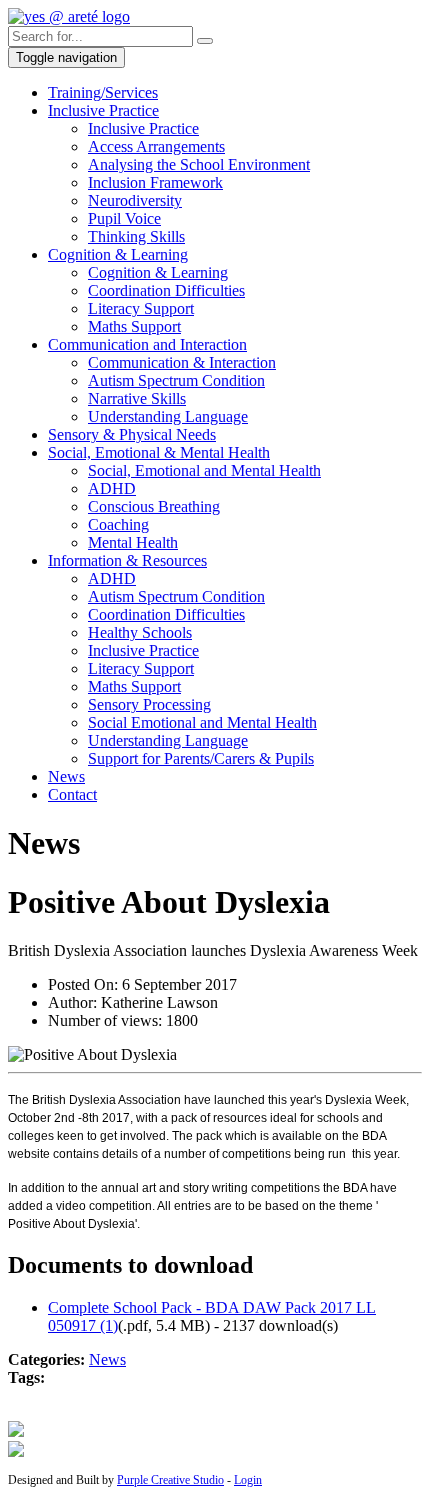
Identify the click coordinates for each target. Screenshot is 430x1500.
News (66, 776)
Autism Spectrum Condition (176, 380)
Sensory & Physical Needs (132, 434)
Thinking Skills (136, 236)
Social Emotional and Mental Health (202, 722)
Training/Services (103, 92)
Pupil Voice (124, 218)
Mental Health (133, 542)
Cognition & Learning (118, 254)
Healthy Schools (140, 632)
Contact (72, 794)
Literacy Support (141, 308)
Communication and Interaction (147, 344)
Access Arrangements (156, 146)
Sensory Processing (149, 704)
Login (248, 1480)
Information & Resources (127, 560)
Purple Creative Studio (170, 1480)
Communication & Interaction (182, 362)
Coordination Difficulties (166, 290)
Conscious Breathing (154, 506)
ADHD (112, 488)
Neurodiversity (135, 200)
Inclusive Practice (103, 110)
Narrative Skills (137, 398)
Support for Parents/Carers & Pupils (201, 758)
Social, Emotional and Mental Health (204, 470)
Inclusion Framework (155, 182)
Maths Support (134, 326)
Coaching (118, 524)
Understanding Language (168, 416)
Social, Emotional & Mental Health (159, 452)
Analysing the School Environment (199, 164)
